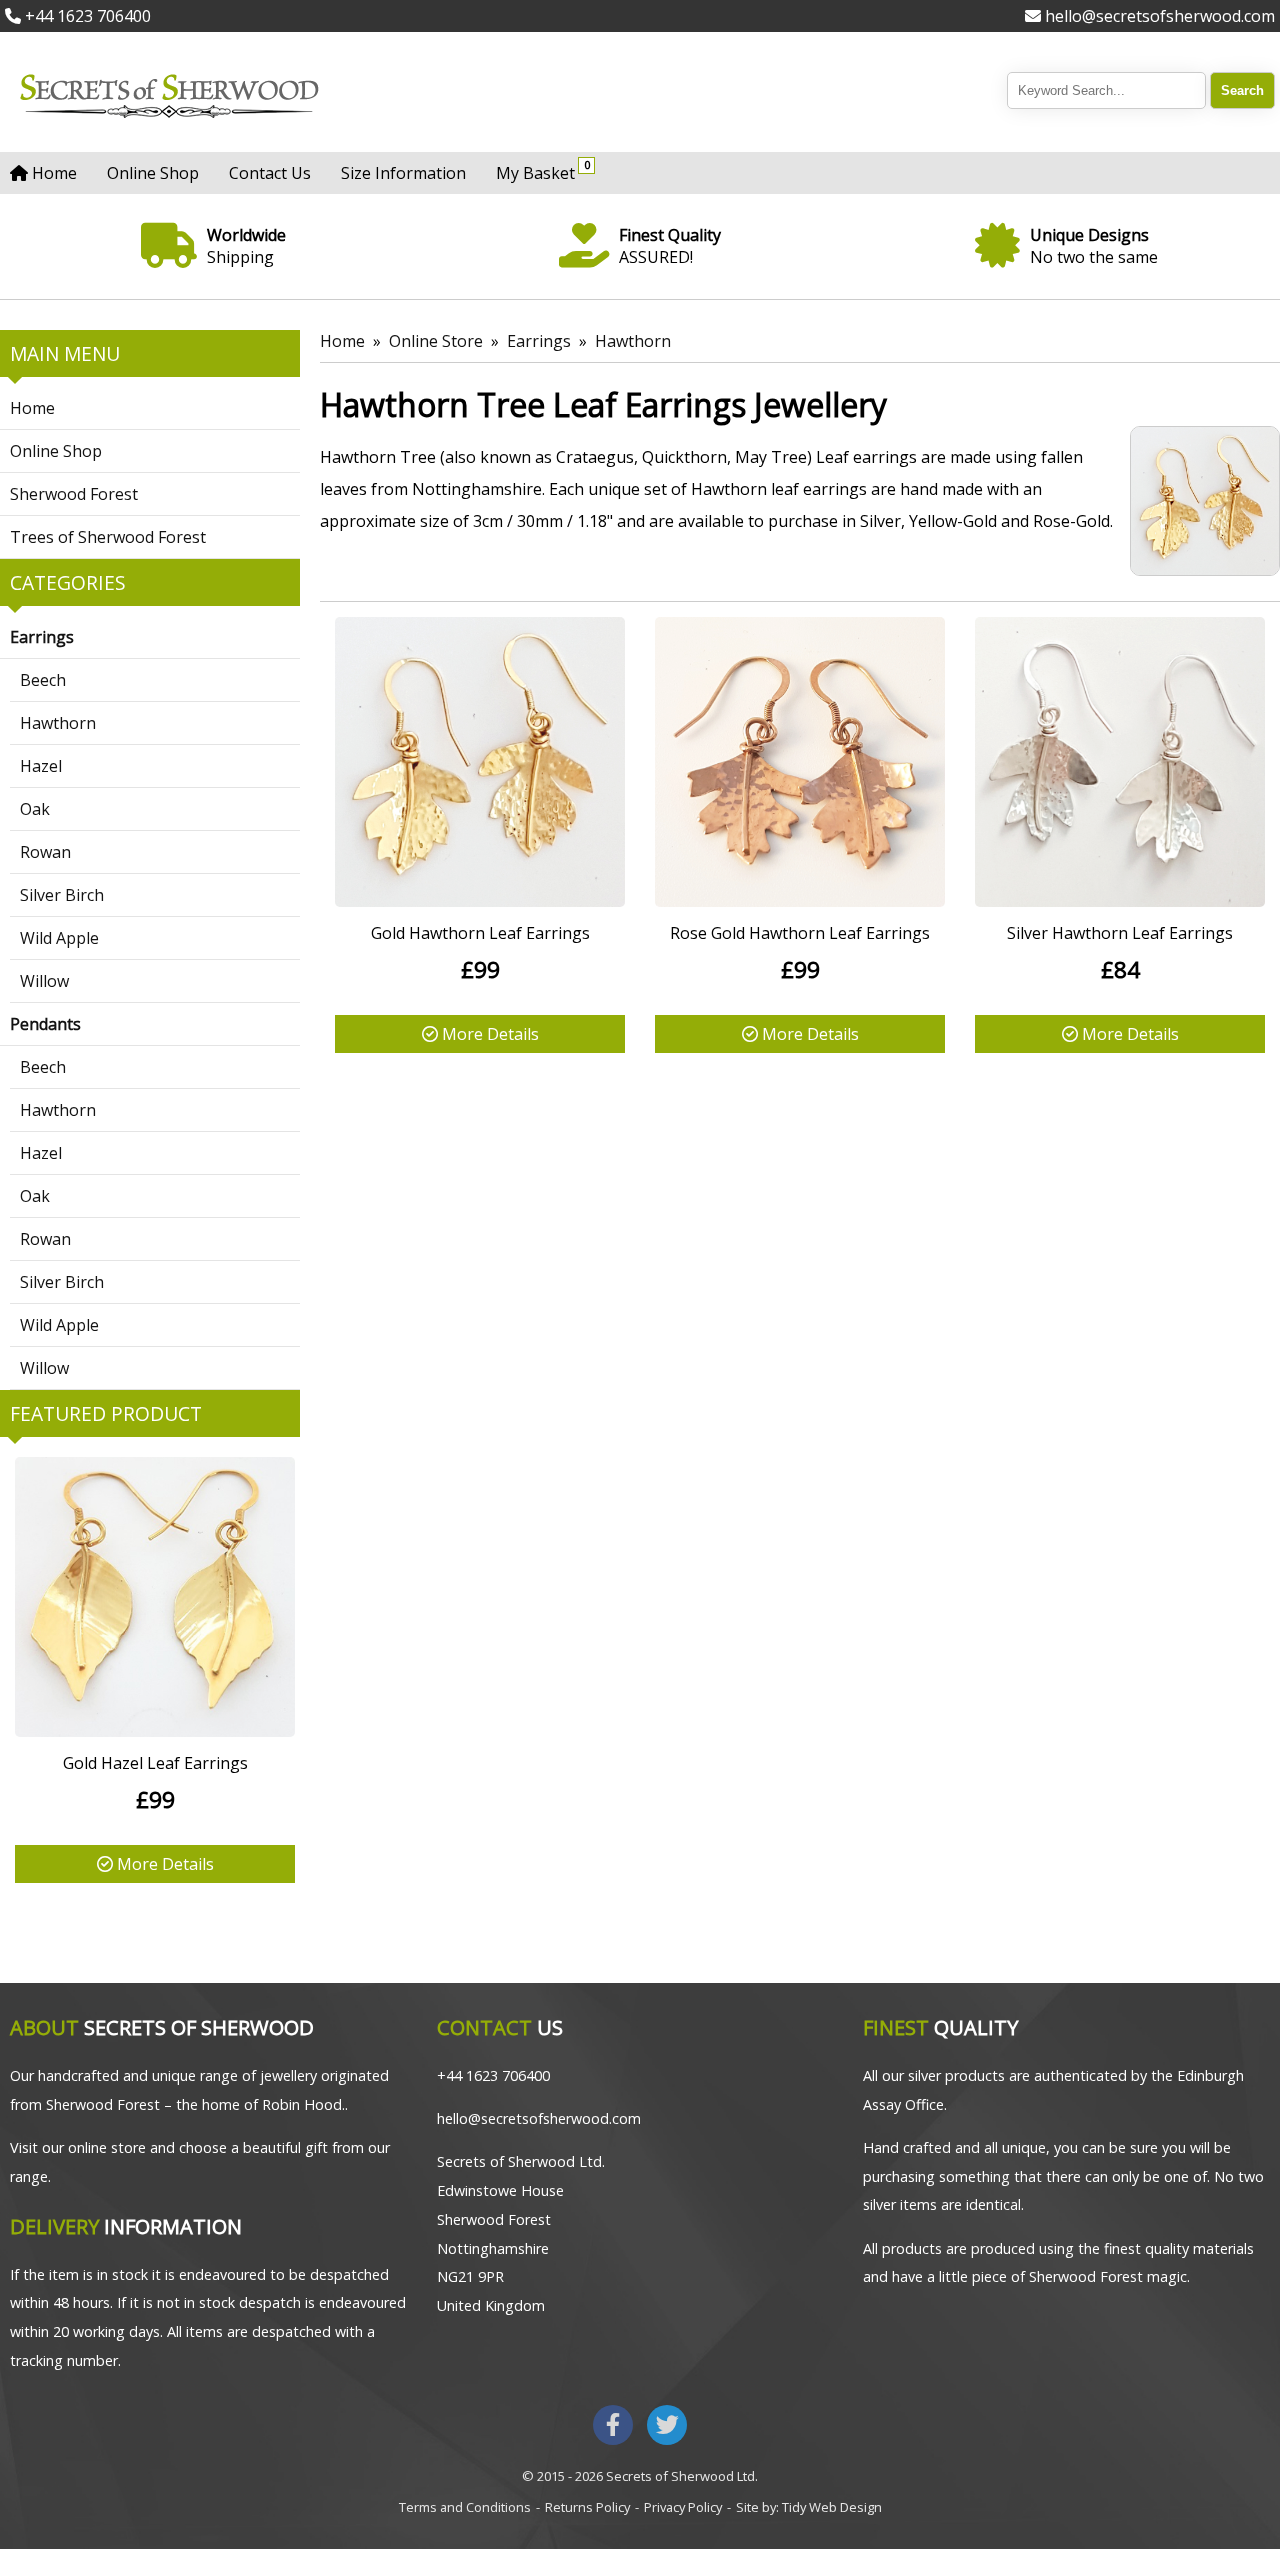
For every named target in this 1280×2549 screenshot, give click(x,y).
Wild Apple (59, 938)
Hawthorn (58, 723)
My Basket (540, 170)
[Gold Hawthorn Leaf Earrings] (480, 901)
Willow (44, 981)
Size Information (403, 173)
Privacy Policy (683, 2507)
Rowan (45, 852)
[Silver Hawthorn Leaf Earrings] (1120, 901)
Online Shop (153, 173)
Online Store (436, 341)
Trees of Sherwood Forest (108, 537)
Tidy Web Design (832, 2507)
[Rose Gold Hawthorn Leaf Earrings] (800, 901)
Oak (35, 809)
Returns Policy (587, 2507)
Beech (43, 680)
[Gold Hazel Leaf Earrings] (155, 1731)
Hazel (41, 766)
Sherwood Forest (74, 494)
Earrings (42, 637)
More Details (163, 1864)
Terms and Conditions (465, 2507)
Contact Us (270, 173)
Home (52, 173)
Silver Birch (62, 895)
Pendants (45, 1024)
